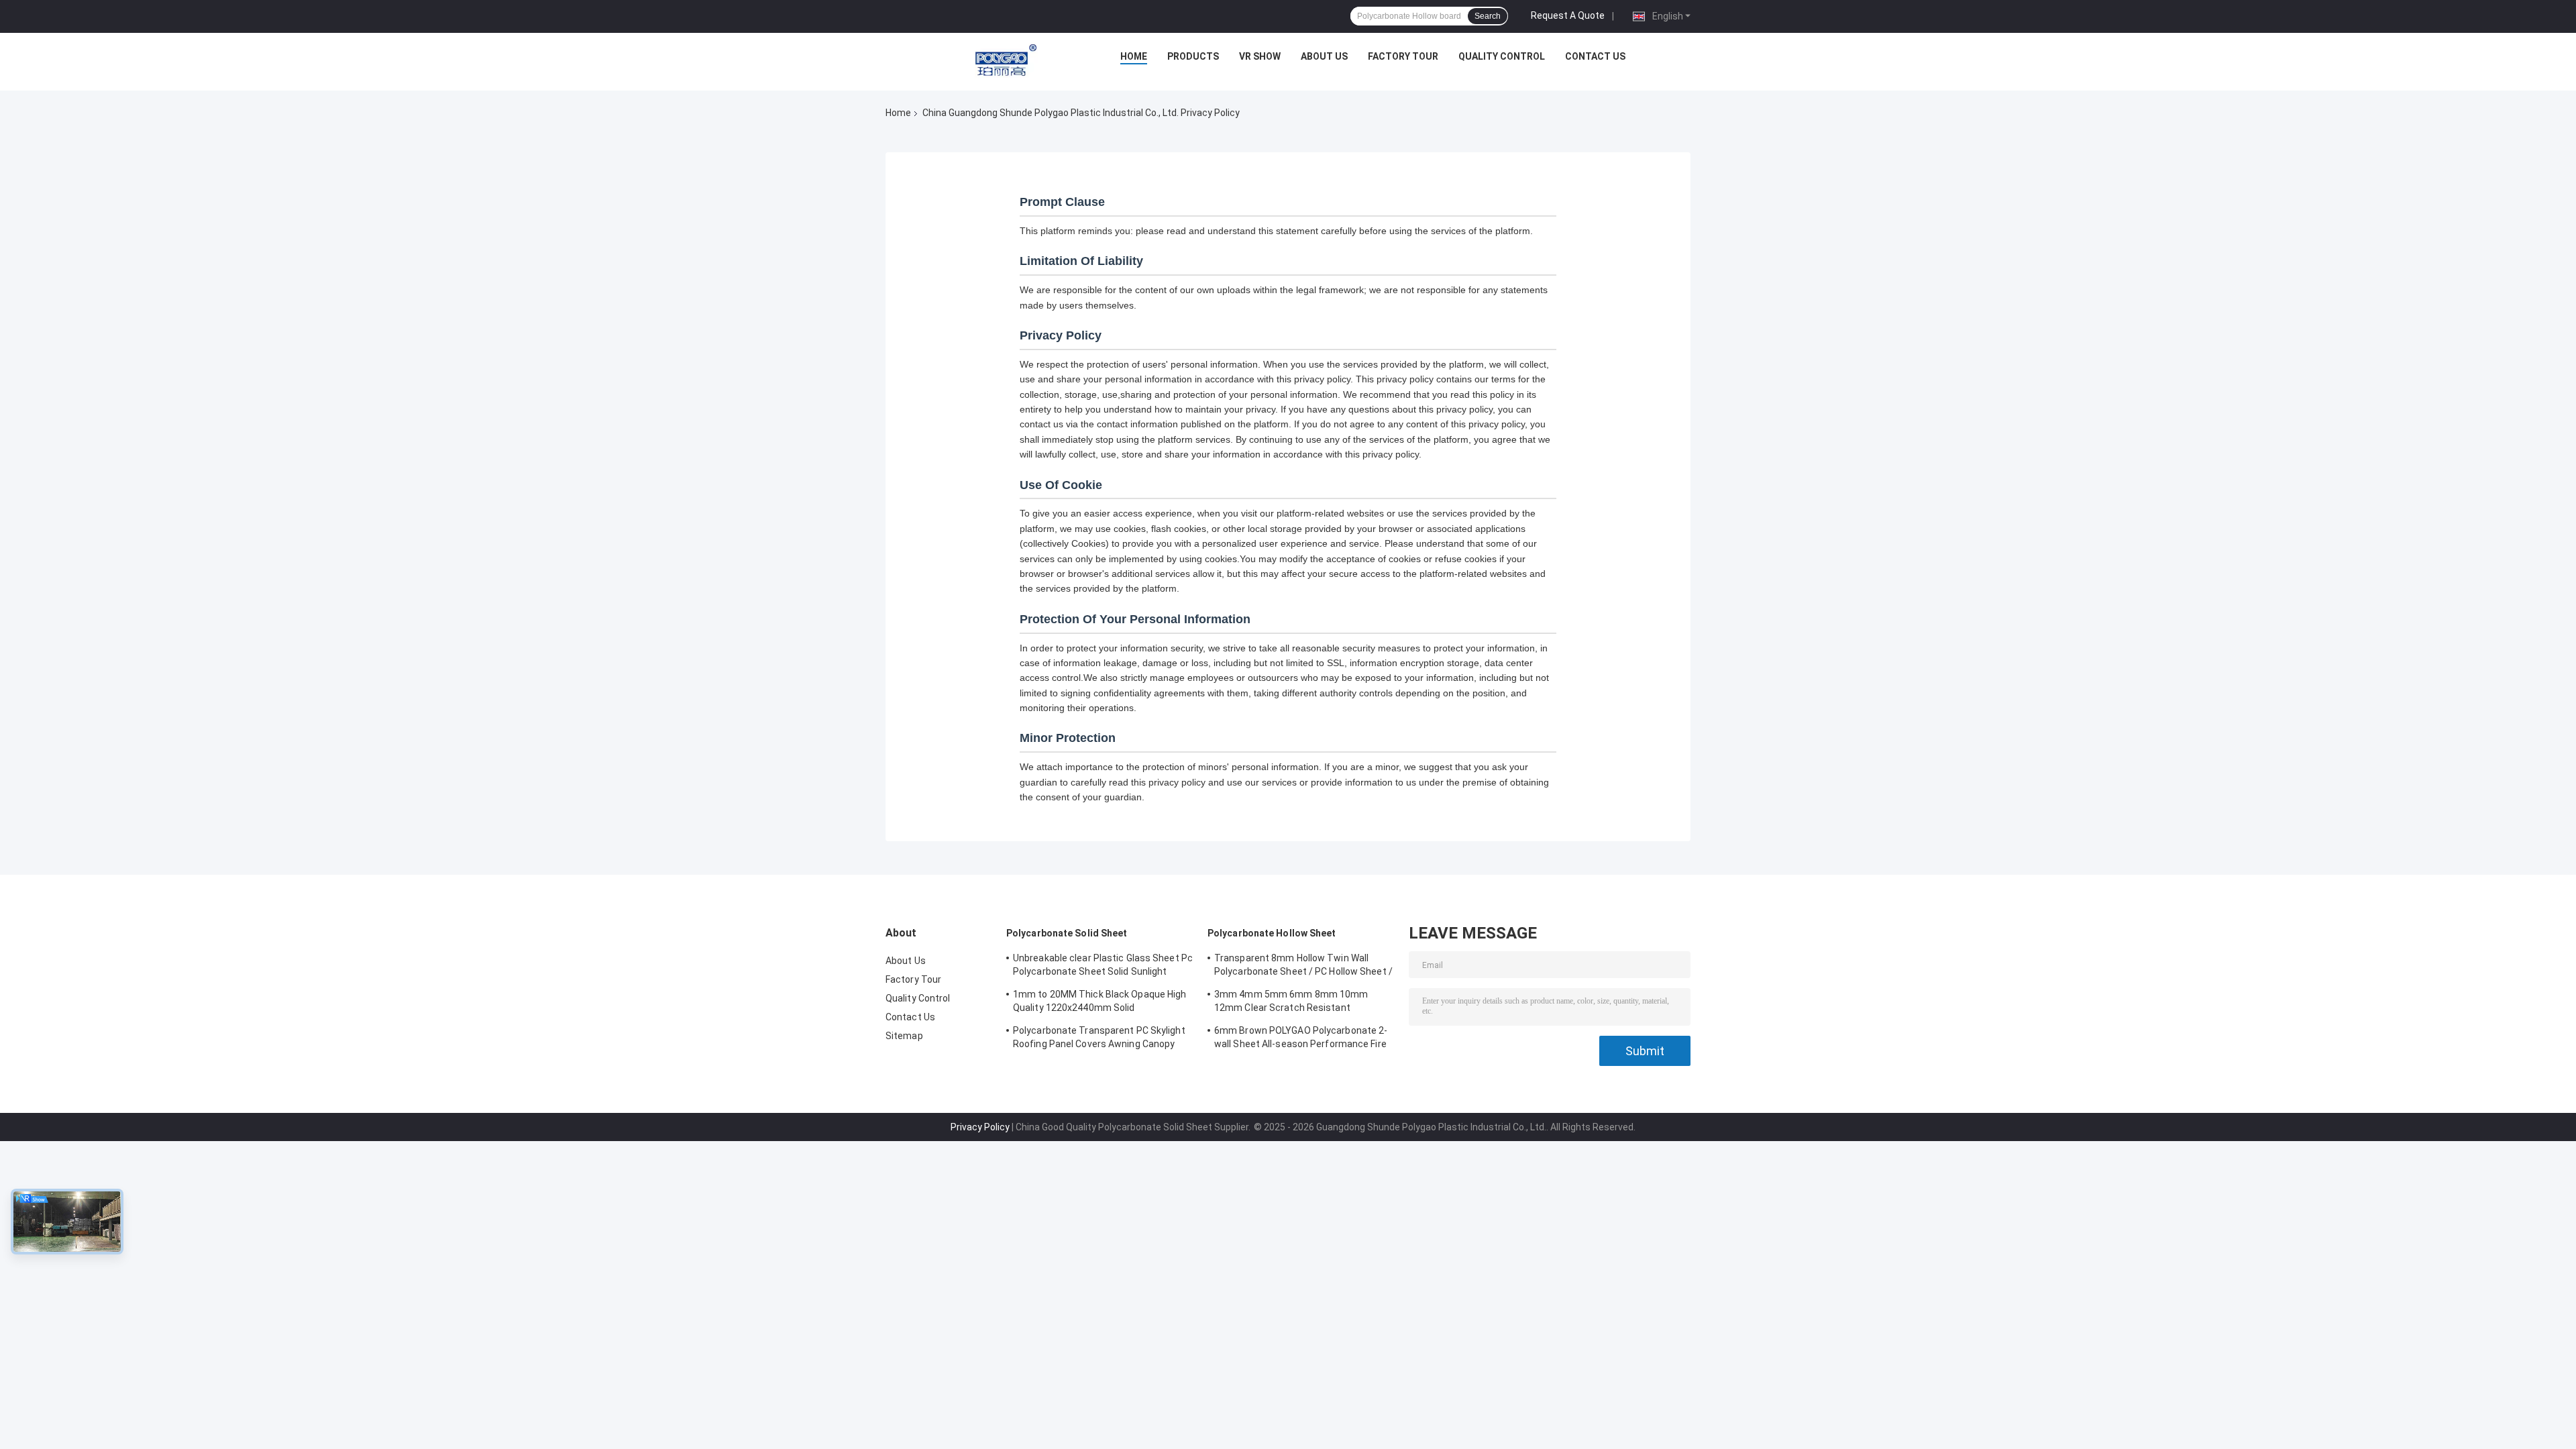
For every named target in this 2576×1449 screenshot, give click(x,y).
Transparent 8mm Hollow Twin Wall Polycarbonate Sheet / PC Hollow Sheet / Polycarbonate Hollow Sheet (1303, 967)
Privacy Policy (980, 1127)
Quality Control (1502, 56)
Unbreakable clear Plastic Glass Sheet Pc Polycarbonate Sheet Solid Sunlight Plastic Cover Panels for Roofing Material (1103, 967)
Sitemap (904, 1036)
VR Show (1260, 56)
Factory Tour (1403, 56)
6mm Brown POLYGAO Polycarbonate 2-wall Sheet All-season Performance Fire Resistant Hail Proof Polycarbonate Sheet (1301, 1039)
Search (1488, 16)
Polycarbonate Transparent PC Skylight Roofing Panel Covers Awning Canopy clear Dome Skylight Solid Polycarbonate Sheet (1101, 1039)
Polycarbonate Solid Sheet (1067, 933)
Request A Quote (1568, 15)
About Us (1324, 56)
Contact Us (1595, 56)
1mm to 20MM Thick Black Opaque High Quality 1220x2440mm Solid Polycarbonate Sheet (1100, 1003)
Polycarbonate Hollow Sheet (1272, 933)
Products (1193, 56)
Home (1134, 56)
